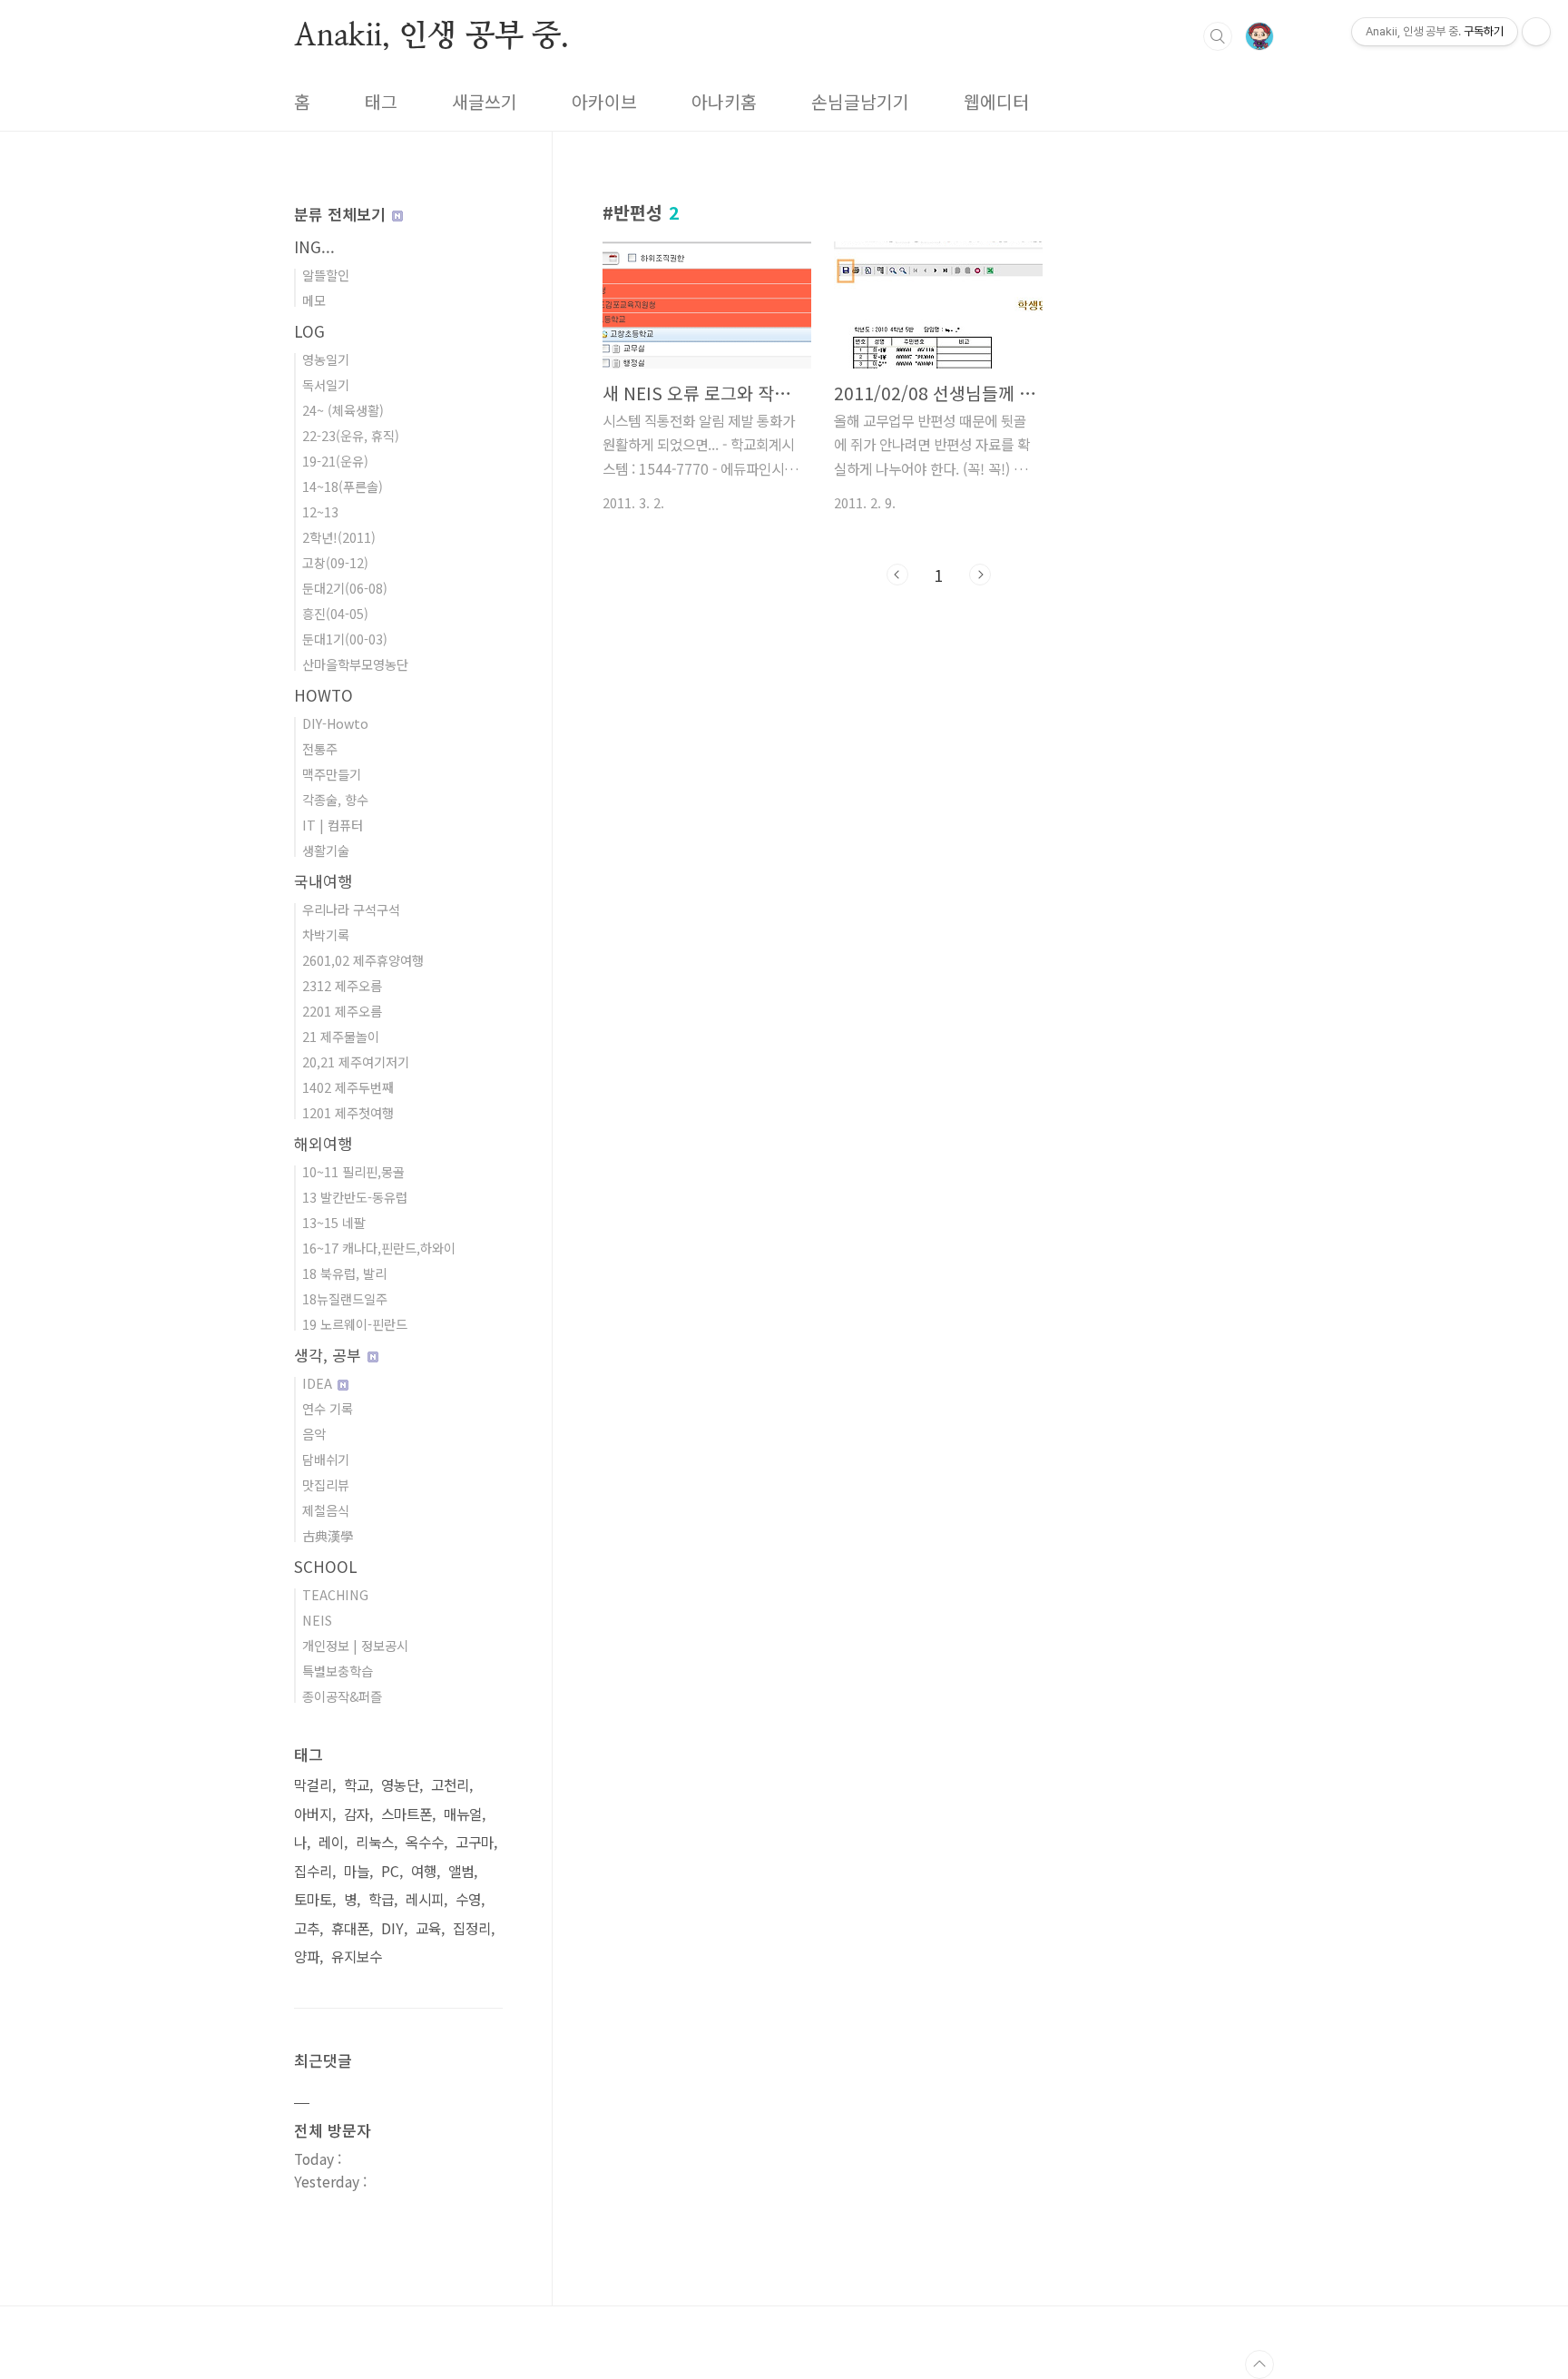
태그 (381, 102)
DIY (392, 1928)
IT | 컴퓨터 (333, 825)
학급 (381, 1899)
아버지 (313, 1814)
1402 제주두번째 (348, 1087)
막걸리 (313, 1785)
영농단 (400, 1785)
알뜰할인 (326, 275)
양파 (307, 1956)
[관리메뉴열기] (1536, 32)
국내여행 (323, 881)
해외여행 (323, 1143)
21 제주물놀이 (341, 1036)
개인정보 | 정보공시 (355, 1645)
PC (390, 1871)
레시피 (425, 1899)
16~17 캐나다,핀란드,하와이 (379, 1248)
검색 (1218, 36)
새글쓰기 (485, 102)
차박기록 (326, 934)
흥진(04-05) (335, 613)
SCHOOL (326, 1566)
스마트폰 (407, 1814)
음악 (314, 1434)
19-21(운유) (335, 461)
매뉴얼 (463, 1814)
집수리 (313, 1871)
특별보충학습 (338, 1671)
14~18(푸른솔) (343, 486)
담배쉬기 (326, 1459)
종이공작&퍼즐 (342, 1696)
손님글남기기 (860, 102)
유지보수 (357, 1956)
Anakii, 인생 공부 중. (431, 35)
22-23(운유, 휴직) (351, 435)
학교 (357, 1785)
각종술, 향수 (335, 799)
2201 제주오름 (342, 1011)
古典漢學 (328, 1535)
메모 (314, 300)
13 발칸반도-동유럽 (355, 1197)
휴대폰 (350, 1928)
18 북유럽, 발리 (344, 1273)
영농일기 (326, 359)
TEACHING (335, 1594)
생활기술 (326, 850)
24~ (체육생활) (343, 410)
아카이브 (604, 102)
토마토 (313, 1899)
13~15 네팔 (334, 1222)
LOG (309, 331)
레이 (331, 1842)
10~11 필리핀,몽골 (353, 1171)
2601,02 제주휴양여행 (363, 960)
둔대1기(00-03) (345, 639)
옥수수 (425, 1842)
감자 (357, 1814)
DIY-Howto (335, 723)
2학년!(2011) (339, 537)
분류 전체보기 (342, 214)
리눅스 (375, 1842)
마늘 (357, 1871)
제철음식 (326, 1510)
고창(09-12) (335, 562)
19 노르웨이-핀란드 (355, 1324)
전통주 (320, 748)
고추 (307, 1928)
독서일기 (326, 384)
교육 (428, 1928)
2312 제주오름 (342, 985)
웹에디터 (996, 102)
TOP (1259, 2364)
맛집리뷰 (326, 1484)
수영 (468, 1899)
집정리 (472, 1928)
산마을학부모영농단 (355, 664)
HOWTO (323, 695)
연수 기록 (328, 1408)
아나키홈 (724, 102)
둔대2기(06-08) (345, 588)
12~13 (320, 511)
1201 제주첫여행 (348, 1112)
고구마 (475, 1842)
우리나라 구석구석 (351, 909)
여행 (424, 1871)
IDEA (319, 1383)
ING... (314, 246)
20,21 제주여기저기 (356, 1062)
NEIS (317, 1620)
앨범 (461, 1871)
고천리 (450, 1785)
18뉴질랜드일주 (345, 1298)
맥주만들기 (332, 774)
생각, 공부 (330, 1355)
